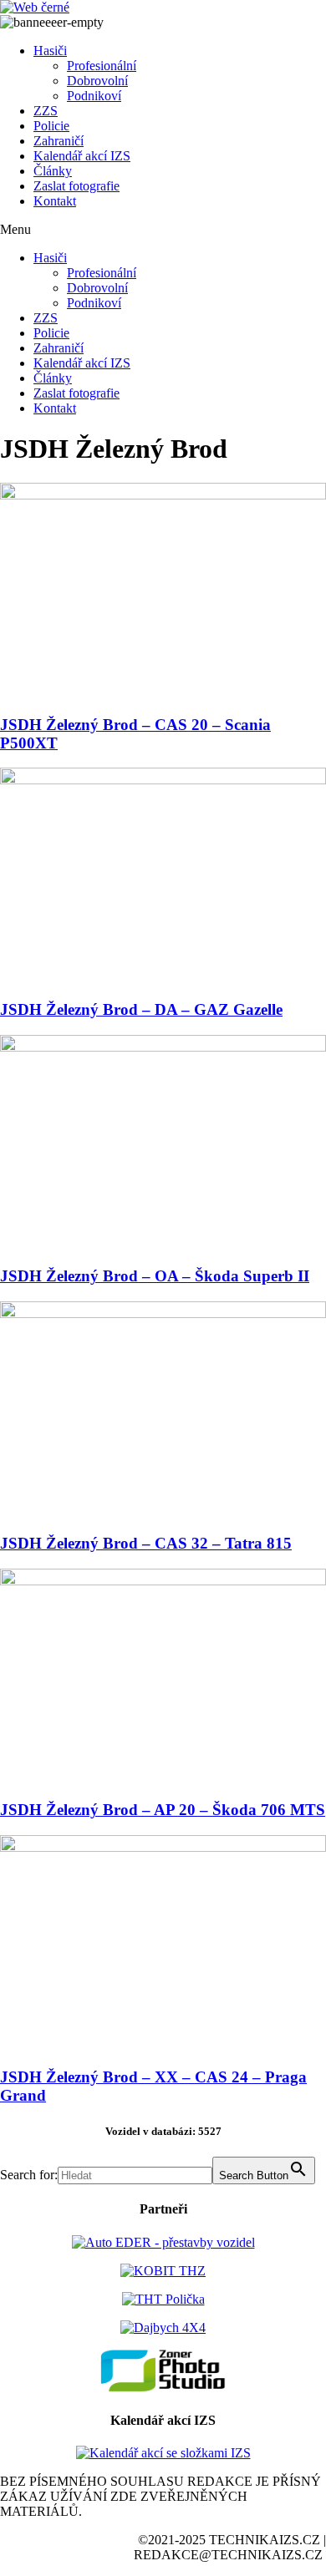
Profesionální (102, 66)
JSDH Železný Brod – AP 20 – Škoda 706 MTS (163, 1810)
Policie (51, 126)
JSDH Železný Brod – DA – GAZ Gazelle (141, 1009)
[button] (163, 230)
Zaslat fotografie (76, 186)
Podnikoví (94, 96)
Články (53, 171)
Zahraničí (59, 141)
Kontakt (55, 201)
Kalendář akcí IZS (82, 156)
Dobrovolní (97, 81)
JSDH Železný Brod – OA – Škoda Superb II (155, 1276)
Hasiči (50, 51)
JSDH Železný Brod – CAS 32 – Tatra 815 (146, 1543)
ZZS (46, 111)
